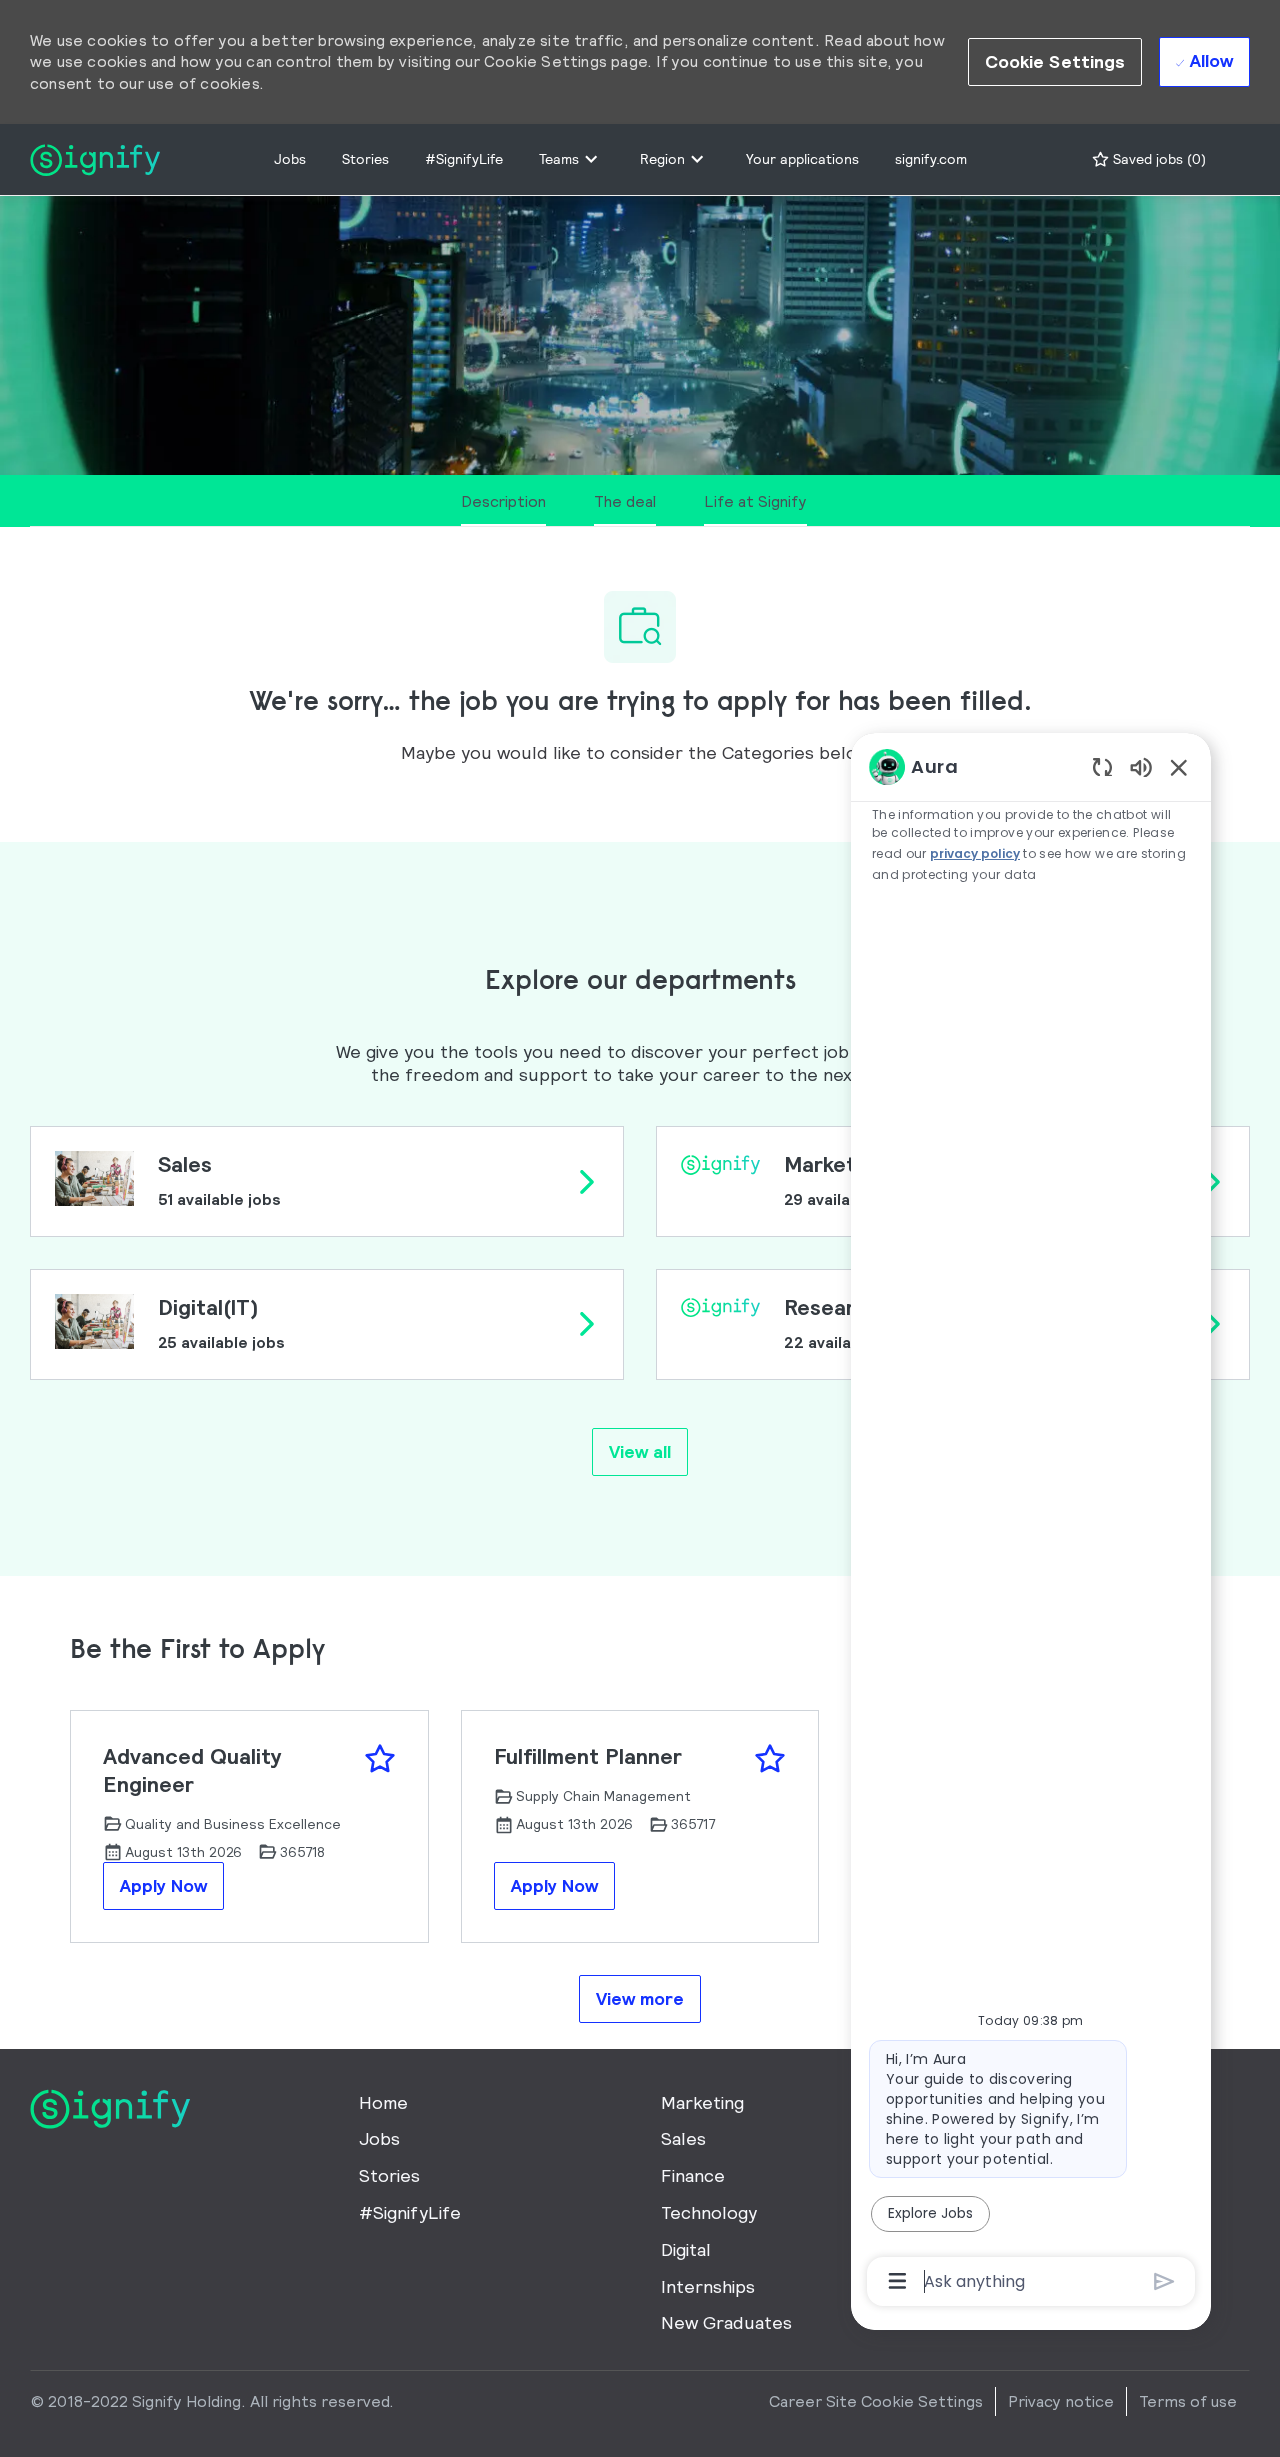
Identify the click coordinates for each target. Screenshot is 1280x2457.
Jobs (290, 159)
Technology (709, 2212)
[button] (1055, 62)
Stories (365, 159)
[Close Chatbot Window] (1179, 767)
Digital (686, 2249)
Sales (683, 2138)
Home (383, 2102)
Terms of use (1188, 2401)
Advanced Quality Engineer (192, 1770)
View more (640, 1998)
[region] (1031, 1522)
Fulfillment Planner (588, 1756)
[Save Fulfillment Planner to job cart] (770, 1759)
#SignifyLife (464, 159)
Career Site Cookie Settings (876, 2401)
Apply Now (163, 1885)
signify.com (931, 159)
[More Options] (897, 2281)
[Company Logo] (95, 157)
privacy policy (975, 853)
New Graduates (726, 2322)
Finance (693, 2175)
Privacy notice (1061, 2401)
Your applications (802, 159)
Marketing (702, 2102)
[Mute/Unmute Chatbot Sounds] (1141, 766)
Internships (708, 2286)
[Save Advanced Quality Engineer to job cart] (380, 1759)
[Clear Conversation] (1102, 766)
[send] (1164, 2281)
